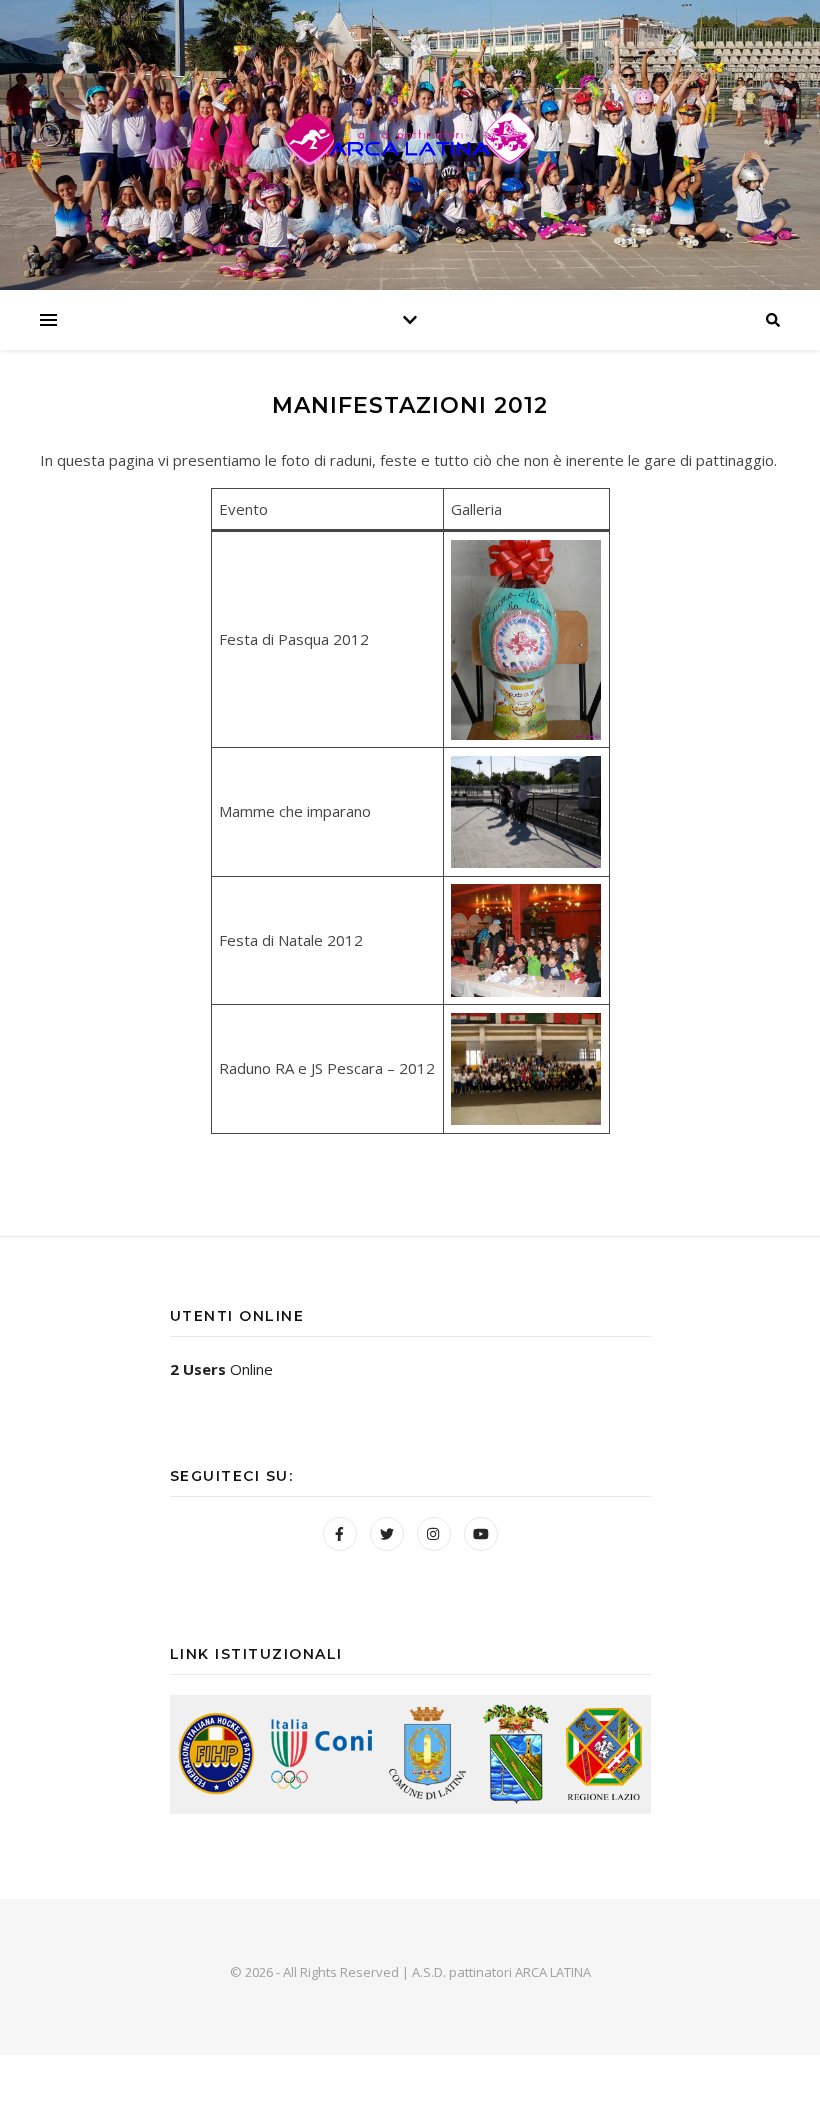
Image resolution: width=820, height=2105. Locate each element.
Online (221, 1369)
